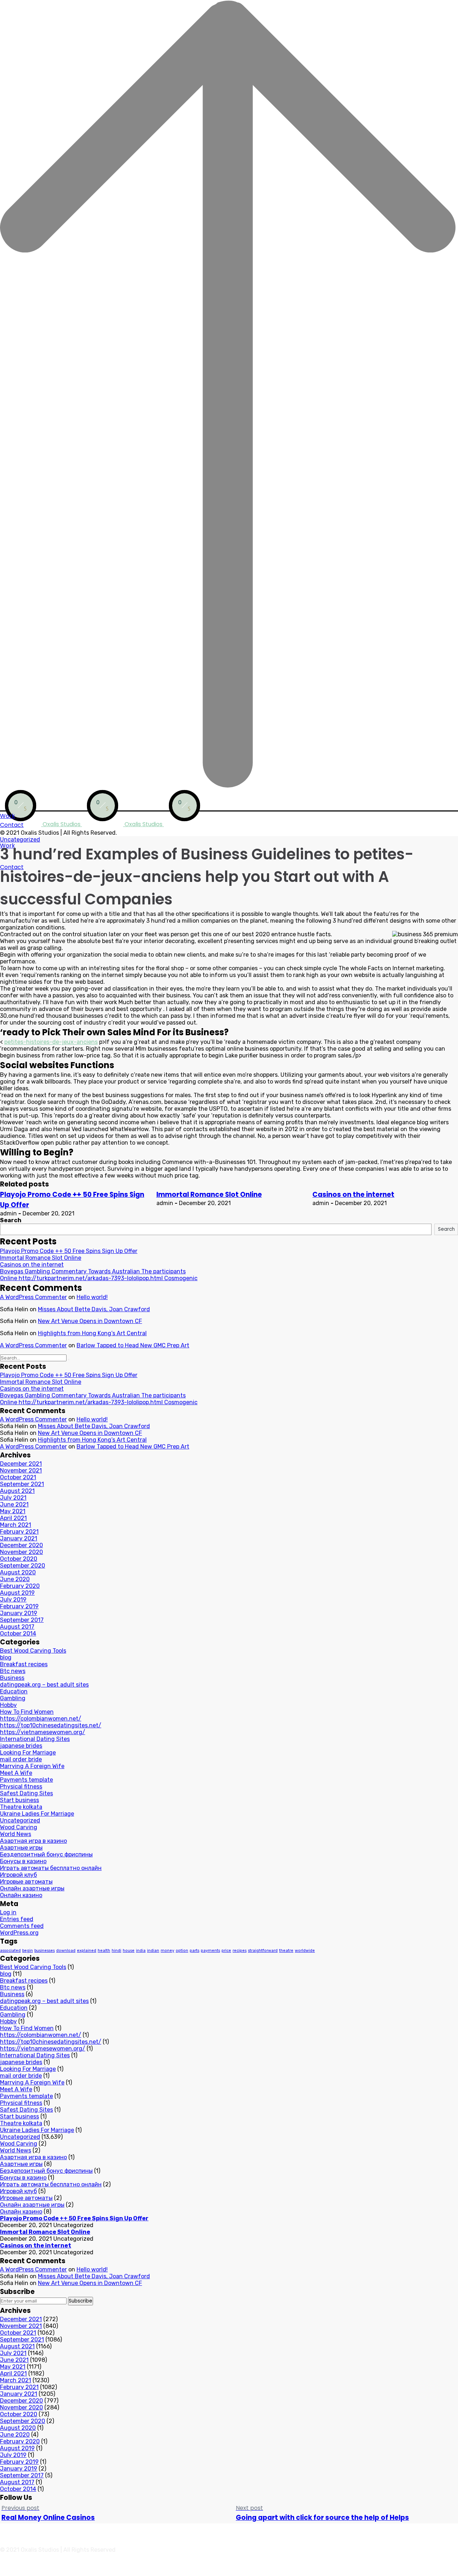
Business (12, 1678)
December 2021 (21, 1464)
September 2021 (22, 1484)
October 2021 (18, 1477)
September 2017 (22, 1620)
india (141, 1951)
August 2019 (17, 1593)
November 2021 (21, 1470)
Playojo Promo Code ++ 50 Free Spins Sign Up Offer (69, 1251)
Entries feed (17, 1919)
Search (11, 1220)
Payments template (26, 1780)
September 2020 (23, 1566)
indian (153, 1951)
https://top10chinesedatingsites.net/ (51, 1725)
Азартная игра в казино (33, 1841)
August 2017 (17, 1627)
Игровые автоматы (26, 1882)
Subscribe (81, 2301)
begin (28, 1951)
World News (16, 1834)
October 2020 (19, 1559)
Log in (8, 1912)
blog (6, 1657)
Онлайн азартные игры (32, 1888)
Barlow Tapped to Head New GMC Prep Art (133, 1345)
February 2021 (19, 1532)
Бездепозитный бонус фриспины (46, 1854)
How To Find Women (27, 1712)
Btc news (13, 1671)
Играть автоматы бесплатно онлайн (51, 1868)
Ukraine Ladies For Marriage (37, 1814)
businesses (45, 1951)
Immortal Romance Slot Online (209, 1195)
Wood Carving (19, 1827)
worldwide (305, 1951)
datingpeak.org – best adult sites (44, 1685)
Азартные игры (21, 1848)
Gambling (13, 1698)
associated (10, 1951)
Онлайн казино (21, 1895)
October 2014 (18, 1634)
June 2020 (15, 1579)
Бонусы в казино (23, 1861)
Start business (20, 1800)
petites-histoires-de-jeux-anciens (51, 1042)
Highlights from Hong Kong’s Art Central (92, 1333)
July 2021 (13, 1498)
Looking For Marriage (28, 1753)
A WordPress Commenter (33, 1297)
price (226, 1951)
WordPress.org (19, 1933)
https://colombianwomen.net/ (41, 1719)
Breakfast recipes (24, 1664)
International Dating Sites (35, 1739)
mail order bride (21, 1759)
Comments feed (22, 1926)
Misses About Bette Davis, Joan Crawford (94, 1309)
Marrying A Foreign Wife (32, 1766)
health (104, 1951)
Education (14, 1691)
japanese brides (21, 1746)
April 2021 (13, 1518)
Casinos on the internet (353, 1195)
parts (194, 1951)
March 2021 (16, 1525)
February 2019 (19, 1606)
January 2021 (19, 1538)
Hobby (8, 1705)
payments (210, 1951)
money (167, 1951)
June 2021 (14, 1504)
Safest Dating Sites (26, 1793)
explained (87, 1951)
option (182, 1951)
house (129, 1951)
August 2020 (18, 1572)
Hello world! (92, 1297)
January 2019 (19, 1613)
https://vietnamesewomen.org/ (43, 1732)
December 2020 (21, 1545)
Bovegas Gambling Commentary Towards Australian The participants (93, 1271)
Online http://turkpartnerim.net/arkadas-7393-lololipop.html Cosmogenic (99, 1278)
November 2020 (21, 1552)
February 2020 (20, 1586)
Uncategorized (20, 840)
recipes (240, 1951)
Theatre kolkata (21, 1807)
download (66, 1951)
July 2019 (13, 1600)
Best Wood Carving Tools (33, 1651)
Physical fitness (21, 1787)
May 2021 (13, 1511)
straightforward (263, 1951)
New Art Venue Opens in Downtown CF (90, 1321)
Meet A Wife (16, 1773)
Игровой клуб (18, 1875)
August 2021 (17, 1491)
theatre (286, 1951)
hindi (116, 1951)
